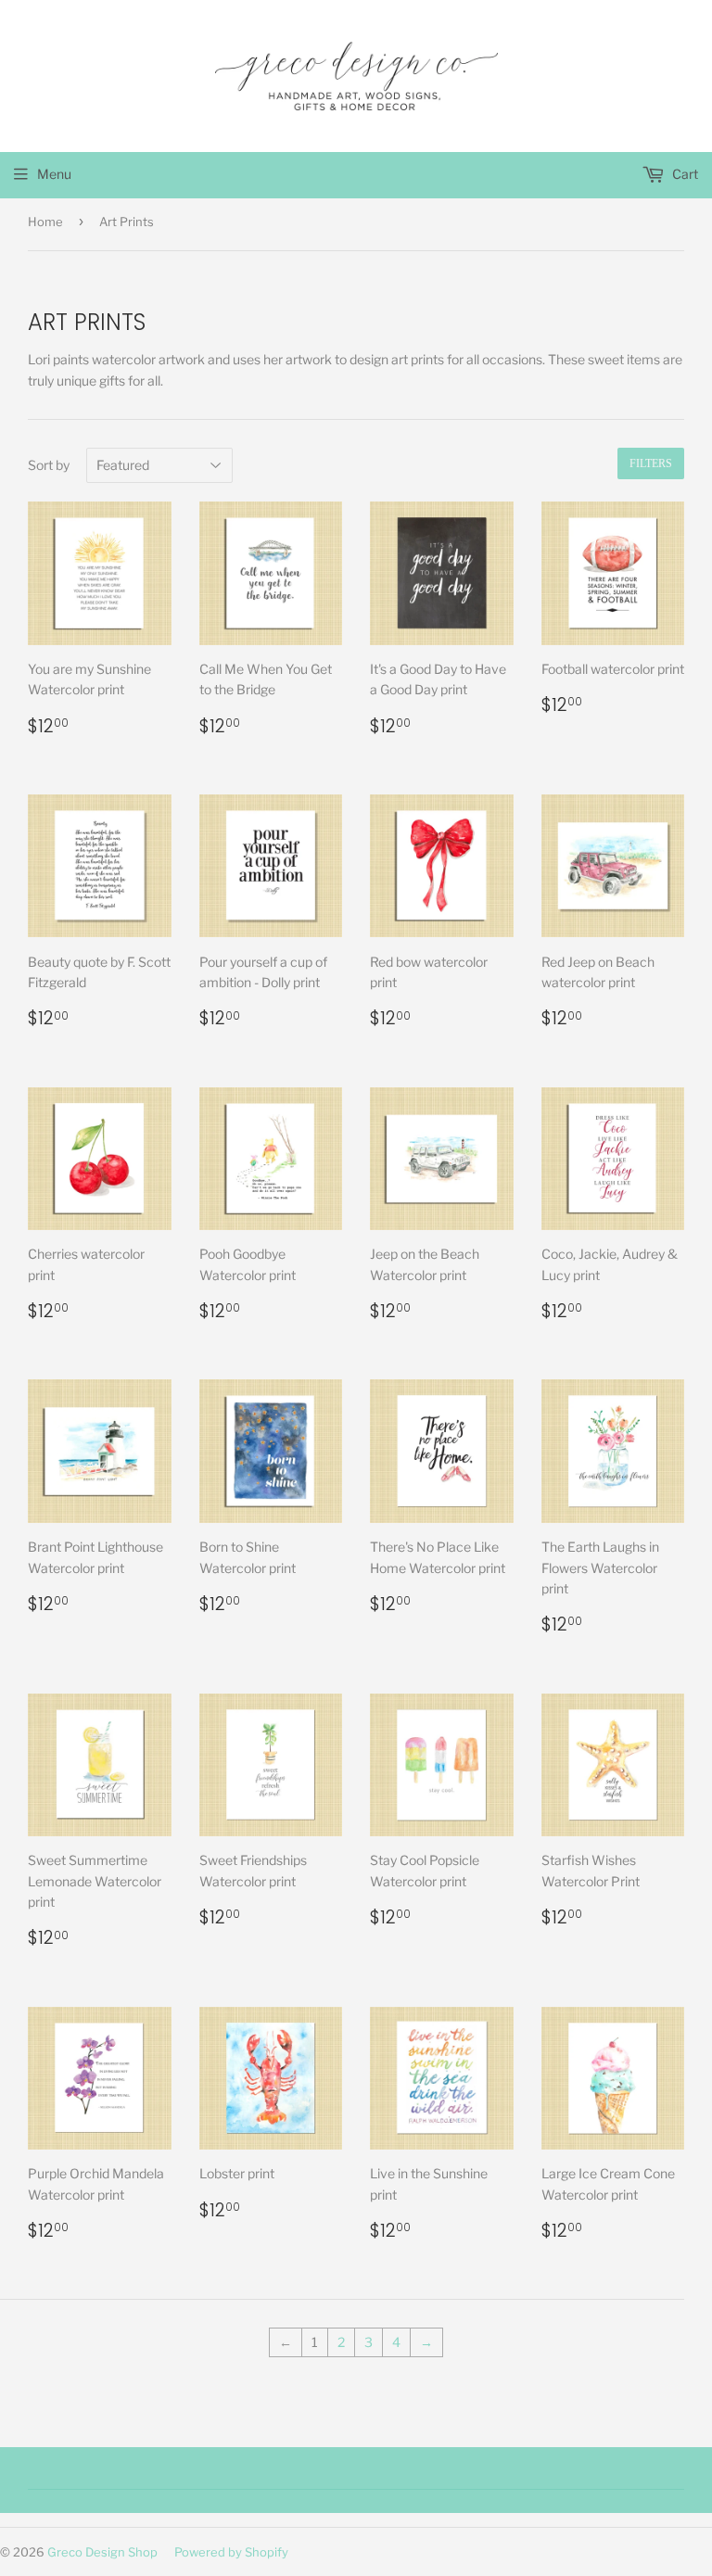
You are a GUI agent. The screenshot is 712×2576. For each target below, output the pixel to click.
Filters (651, 463)
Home (45, 222)
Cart (684, 174)
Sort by (49, 465)
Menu (54, 174)
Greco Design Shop (102, 2552)
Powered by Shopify (231, 2552)
